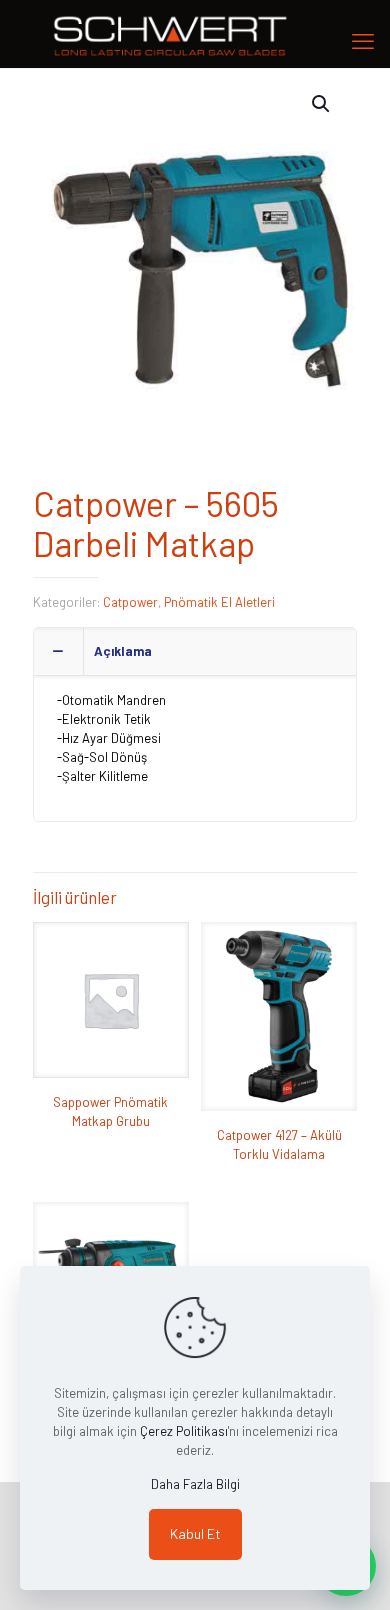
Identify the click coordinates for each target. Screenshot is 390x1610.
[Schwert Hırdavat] (195, 34)
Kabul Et (195, 1533)
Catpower (130, 602)
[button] (322, 104)
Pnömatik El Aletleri (219, 602)
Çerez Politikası (184, 1431)
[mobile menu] (363, 40)
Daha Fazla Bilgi (195, 1484)
